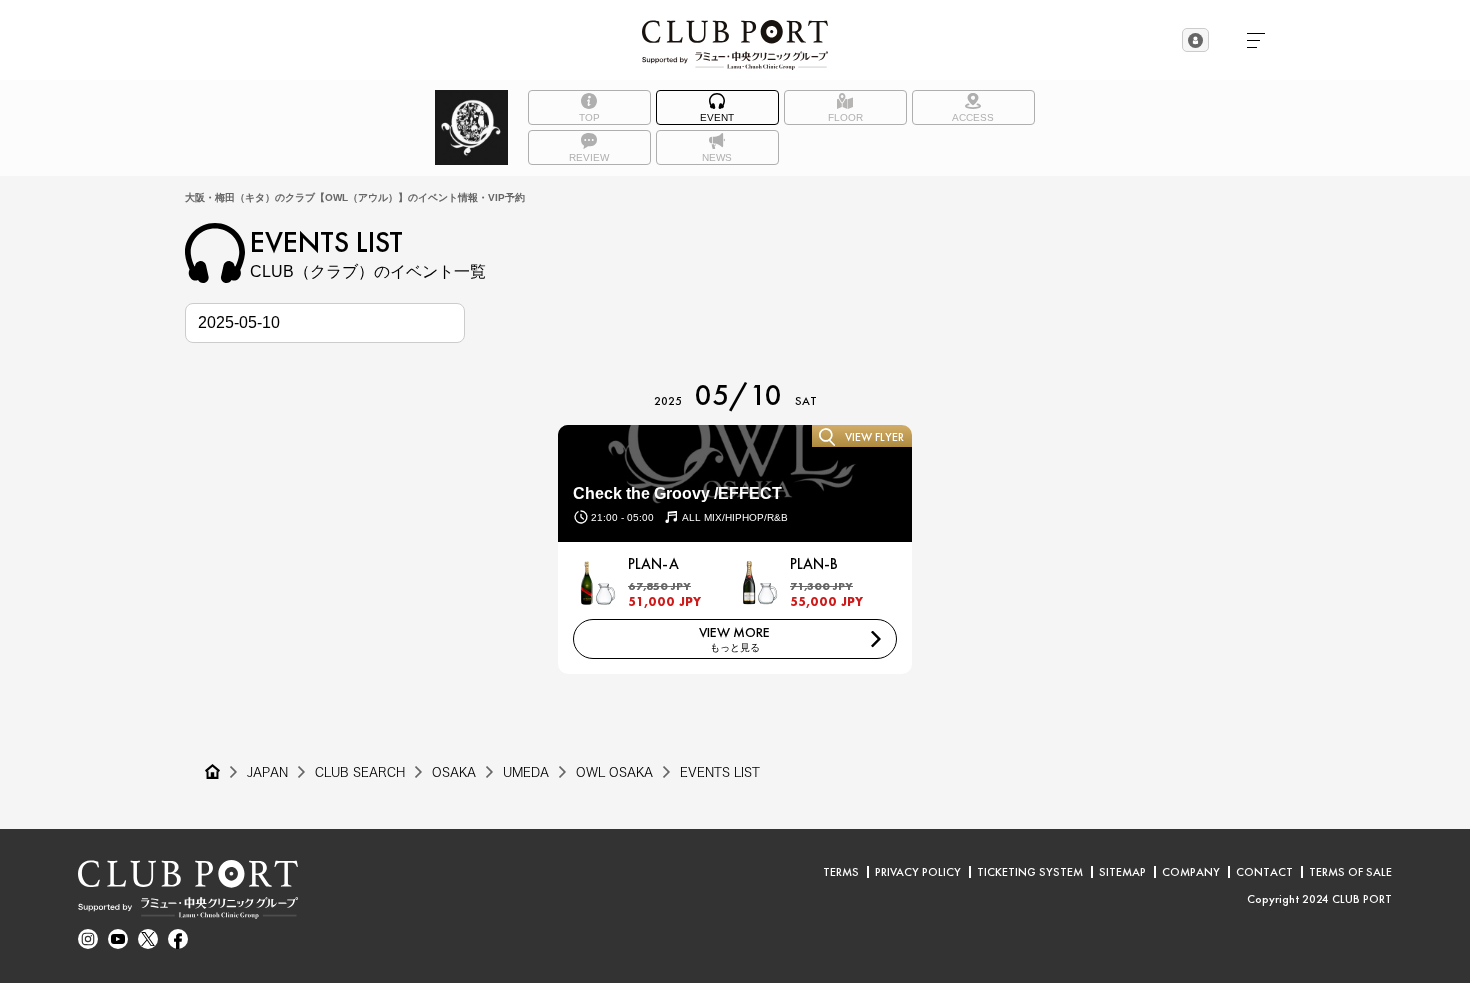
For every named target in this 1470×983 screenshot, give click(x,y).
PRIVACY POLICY (918, 872)
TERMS (841, 872)
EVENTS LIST (720, 772)
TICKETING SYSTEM (1030, 872)
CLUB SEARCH (360, 772)
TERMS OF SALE (1350, 872)
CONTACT (1264, 872)
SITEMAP (1122, 872)
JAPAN (267, 772)
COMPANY (1191, 872)
